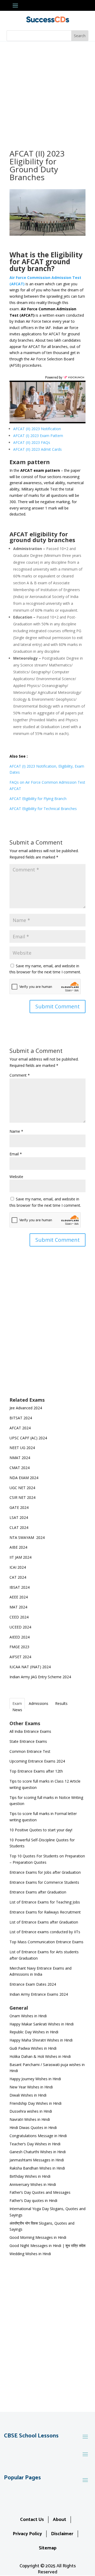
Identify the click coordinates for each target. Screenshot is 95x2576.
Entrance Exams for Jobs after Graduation (45, 1872)
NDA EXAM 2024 (24, 1478)
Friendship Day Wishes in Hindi (35, 2103)
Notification (37, 429)
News (17, 1710)
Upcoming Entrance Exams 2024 (37, 1761)
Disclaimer (62, 2534)
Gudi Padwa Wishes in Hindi (33, 2048)
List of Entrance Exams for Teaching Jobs (45, 1902)
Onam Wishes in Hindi (28, 2016)
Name (16, 1131)
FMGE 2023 (19, 1647)
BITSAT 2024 (21, 1418)
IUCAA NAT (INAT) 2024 (30, 1667)
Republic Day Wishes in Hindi (34, 2032)
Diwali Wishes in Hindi (28, 2095)
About (60, 2520)
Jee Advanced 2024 (26, 1408)
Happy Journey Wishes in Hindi (35, 2079)
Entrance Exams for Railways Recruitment (45, 1912)
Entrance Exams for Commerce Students (44, 1882)
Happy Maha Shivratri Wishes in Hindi (41, 2040)
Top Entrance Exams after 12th (36, 1771)
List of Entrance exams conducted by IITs (45, 1932)
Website (16, 1177)
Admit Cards (37, 449)
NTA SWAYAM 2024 (27, 1537)
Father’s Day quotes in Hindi (33, 2200)
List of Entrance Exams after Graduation (44, 1922)
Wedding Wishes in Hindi (30, 2254)
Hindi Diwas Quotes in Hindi (34, 2128)
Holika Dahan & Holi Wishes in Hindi (40, 2056)
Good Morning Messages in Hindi (38, 2237)
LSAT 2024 (19, 1517)
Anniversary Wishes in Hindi (33, 2184)
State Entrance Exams (28, 1741)
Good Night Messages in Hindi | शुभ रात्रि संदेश (47, 2246)
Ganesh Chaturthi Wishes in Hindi (38, 2152)
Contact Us (32, 2520)
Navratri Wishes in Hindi (30, 2119)
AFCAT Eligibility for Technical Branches (43, 809)
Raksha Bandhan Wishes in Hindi (37, 2168)
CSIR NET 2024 (22, 1497)
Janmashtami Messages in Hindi (37, 2160)
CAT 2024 (18, 1577)
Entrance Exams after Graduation (38, 1892)
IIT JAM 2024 (21, 1557)
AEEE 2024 (19, 1597)
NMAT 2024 (20, 1458)
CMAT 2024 (20, 1468)
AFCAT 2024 (20, 1428)
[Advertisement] (47, 91)
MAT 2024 (19, 1607)
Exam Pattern (38, 436)
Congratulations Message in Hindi (38, 2136)
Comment (20, 1075)
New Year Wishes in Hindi (31, 2087)
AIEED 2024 (20, 1637)
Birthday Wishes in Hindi (30, 2176)
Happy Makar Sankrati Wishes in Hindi (42, 2024)
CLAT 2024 (19, 1527)
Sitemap (48, 2548)
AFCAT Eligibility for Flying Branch (38, 799)
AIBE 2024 (19, 1547)
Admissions (39, 1703)
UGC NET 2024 (22, 1488)
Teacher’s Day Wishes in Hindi (35, 2144)
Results (61, 1703)
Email (16, 1154)
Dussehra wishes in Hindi (31, 2111)
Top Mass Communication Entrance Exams (46, 1942)
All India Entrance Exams (30, 1731)
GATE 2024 (19, 1507)
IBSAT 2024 (20, 1587)
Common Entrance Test (30, 1751)
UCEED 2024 (20, 1627)
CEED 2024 (19, 1617)
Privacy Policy (27, 2534)
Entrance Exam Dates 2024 (33, 1984)
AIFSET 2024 (20, 1657)
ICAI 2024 (18, 1567)
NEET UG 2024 (22, 1448)
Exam (17, 1703)
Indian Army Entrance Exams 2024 (39, 1994)
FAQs (32, 442)
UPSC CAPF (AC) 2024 (28, 1438)
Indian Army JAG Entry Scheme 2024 (40, 1677)
